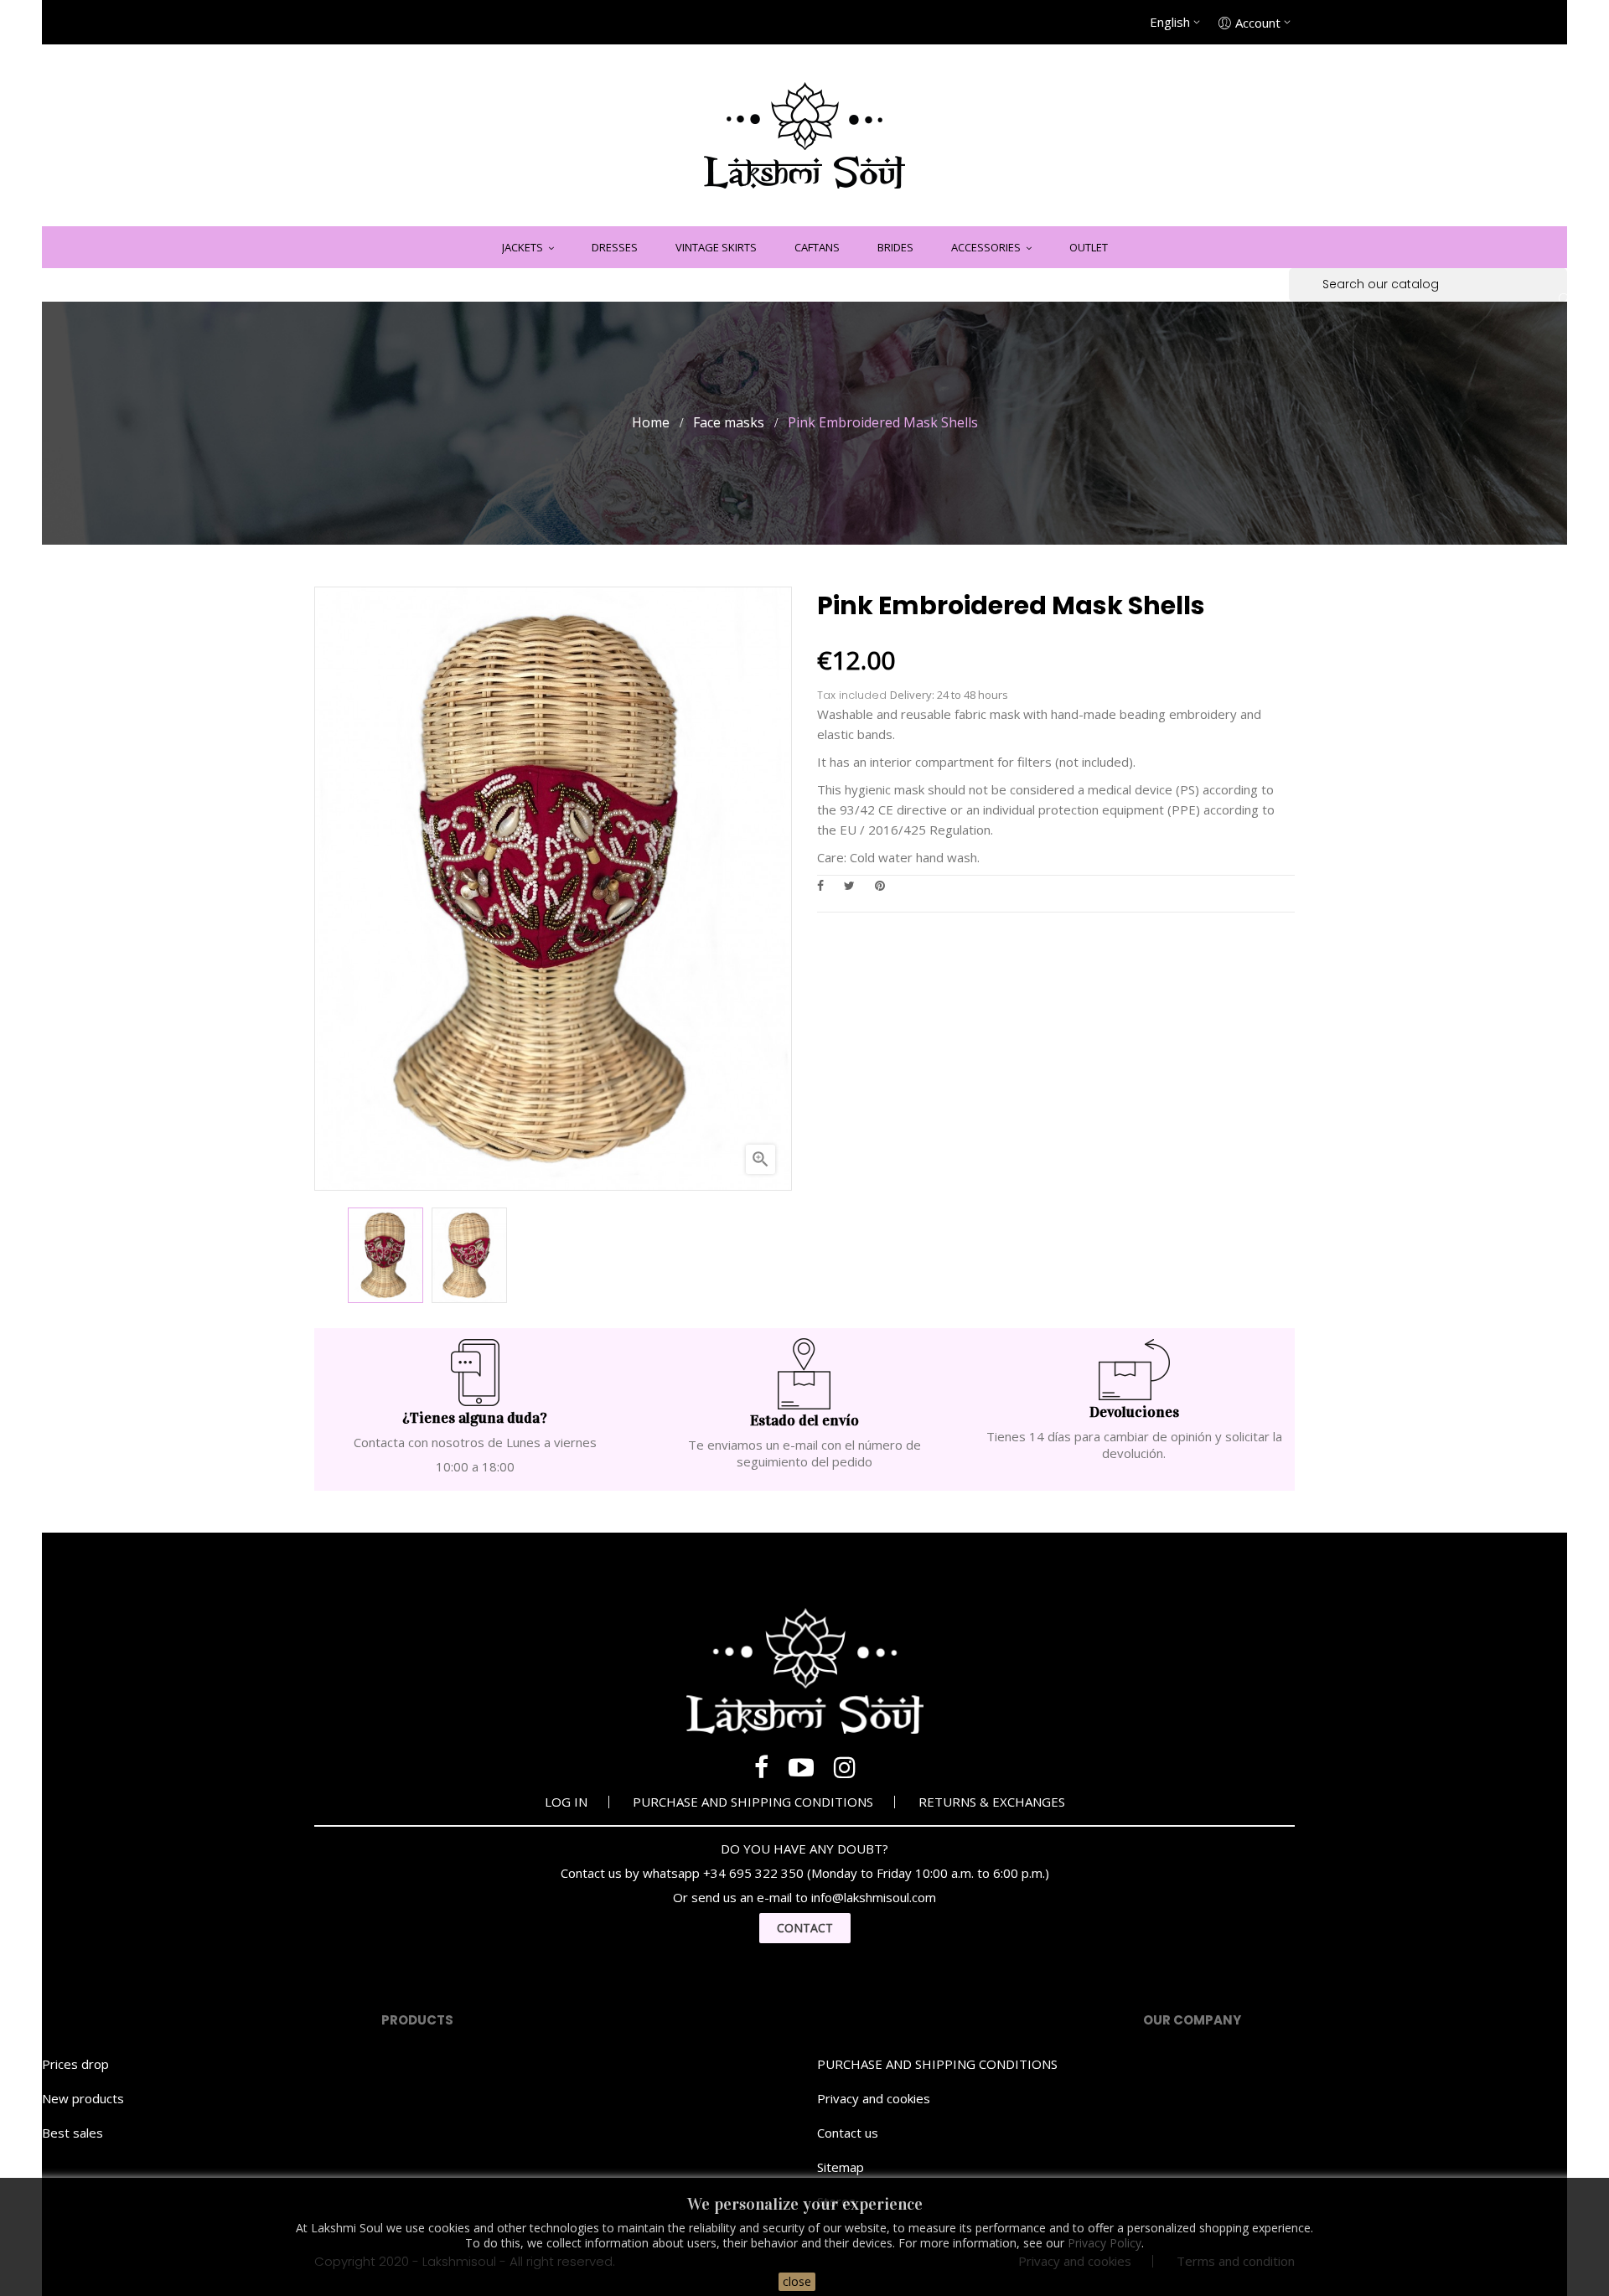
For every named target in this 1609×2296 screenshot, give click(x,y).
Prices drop (75, 2064)
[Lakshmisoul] (804, 135)
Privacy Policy (1105, 2243)
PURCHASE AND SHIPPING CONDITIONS (753, 1802)
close (797, 2281)
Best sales (72, 2133)
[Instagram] (845, 1767)
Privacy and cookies (874, 2098)
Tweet (849, 885)
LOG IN (566, 1802)
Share (820, 885)
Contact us (848, 2133)
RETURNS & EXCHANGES (992, 1802)
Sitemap (841, 2167)
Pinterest (880, 885)
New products (83, 2098)
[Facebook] (761, 1767)
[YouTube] (801, 1767)
